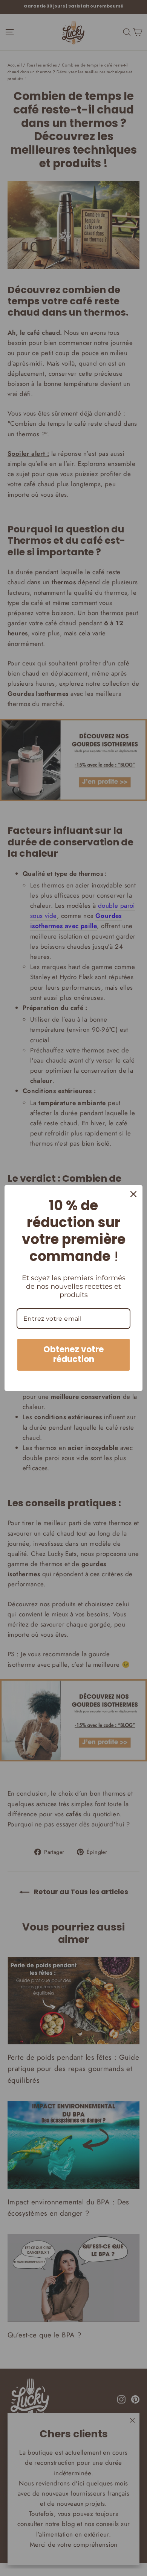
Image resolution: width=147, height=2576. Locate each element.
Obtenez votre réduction (73, 1354)
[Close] (133, 1194)
